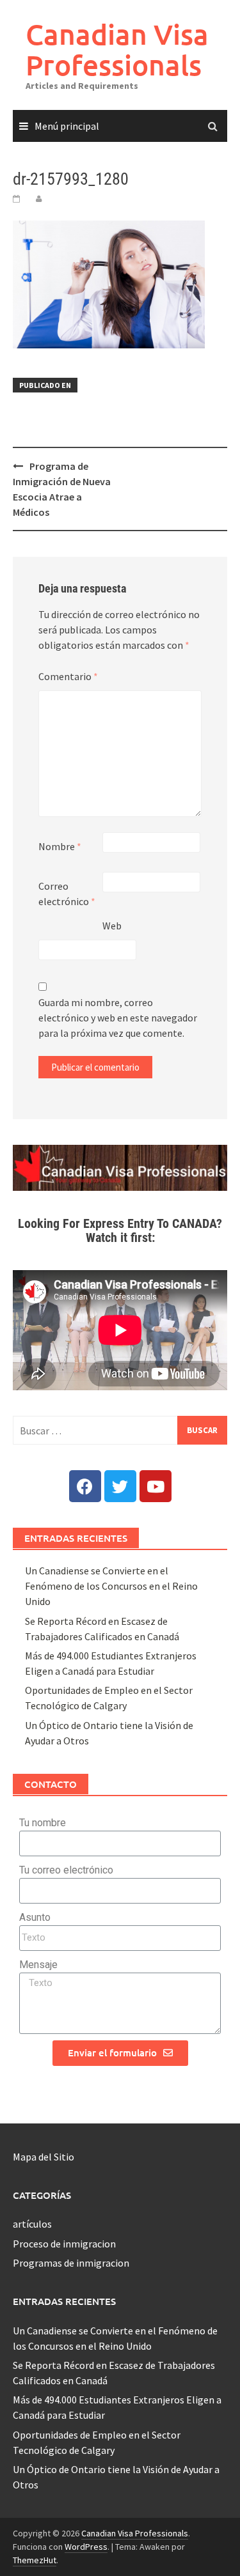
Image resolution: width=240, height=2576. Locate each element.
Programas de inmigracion (71, 2263)
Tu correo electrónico (66, 1870)
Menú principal (67, 126)
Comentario (68, 676)
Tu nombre (43, 1823)
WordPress (86, 2547)
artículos (32, 2224)
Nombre (60, 846)
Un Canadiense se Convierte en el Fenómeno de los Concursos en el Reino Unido (111, 1586)
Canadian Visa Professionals (117, 50)
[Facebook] (85, 1486)
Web (112, 926)
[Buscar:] (120, 1430)
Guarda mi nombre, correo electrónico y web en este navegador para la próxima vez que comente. (118, 1018)
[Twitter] (120, 1486)
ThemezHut (35, 2560)
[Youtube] (156, 1486)
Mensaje (38, 1965)
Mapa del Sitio (44, 2157)
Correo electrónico (67, 894)
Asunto (35, 1917)
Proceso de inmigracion (64, 2244)
